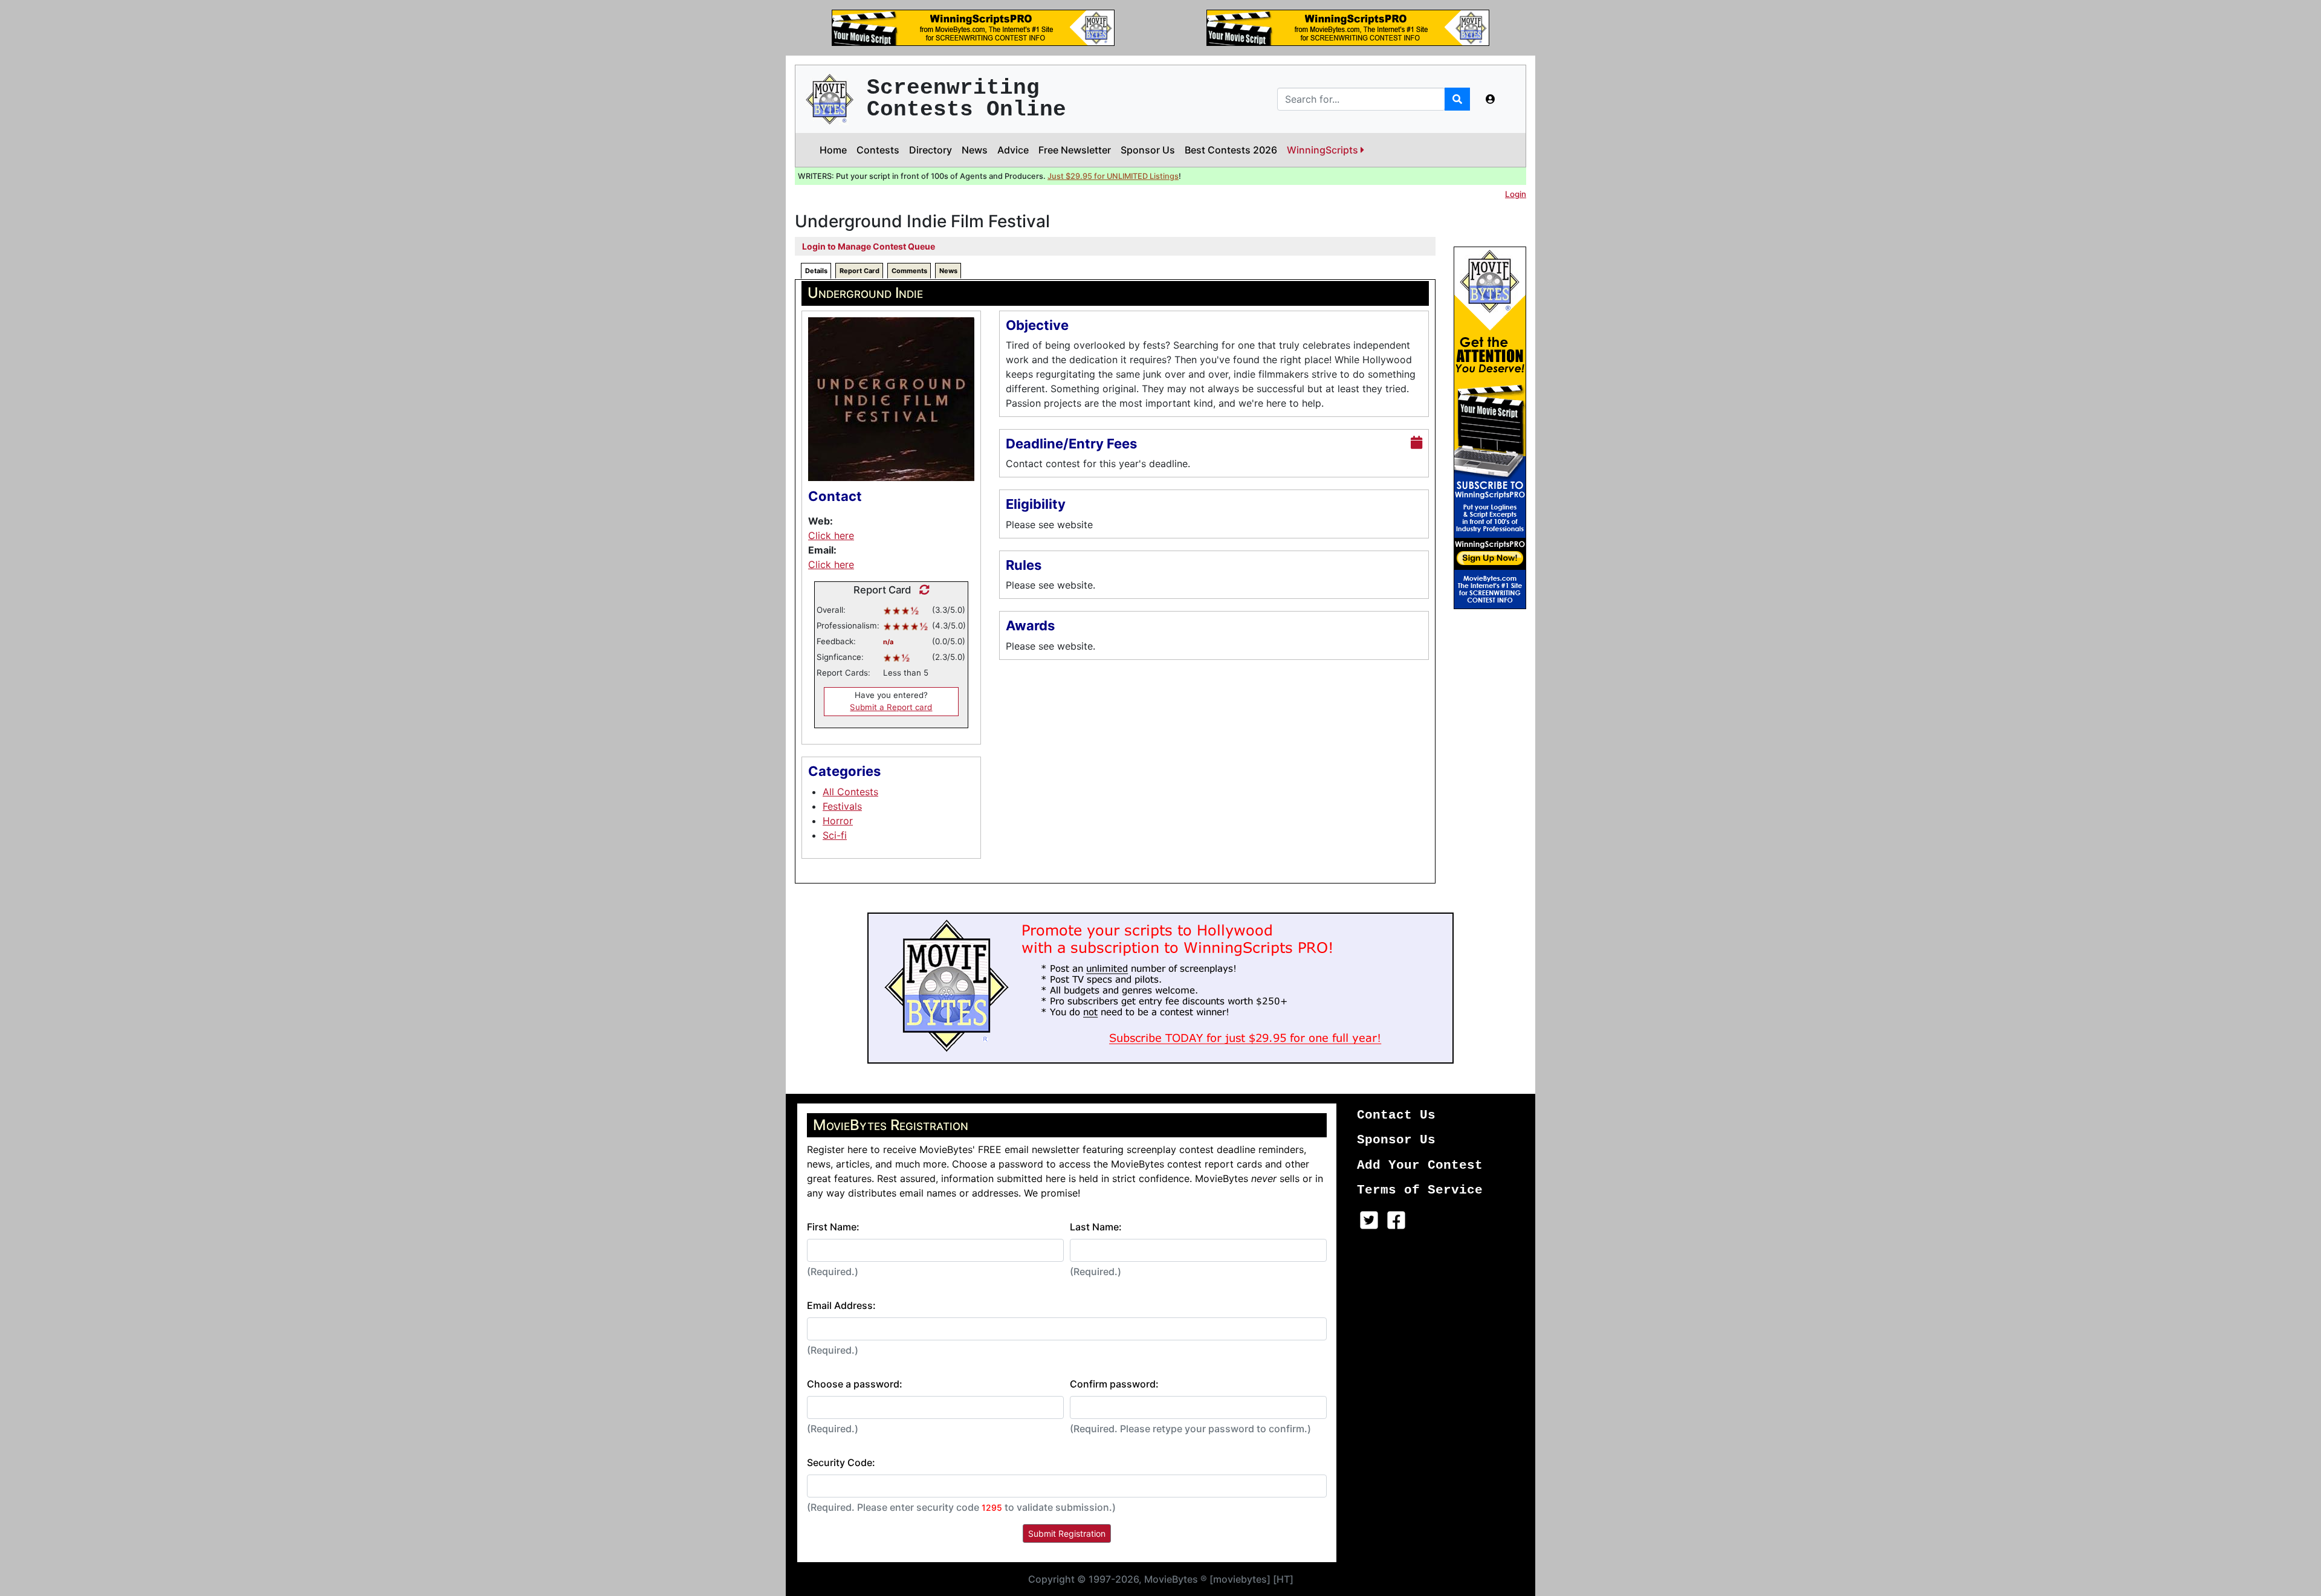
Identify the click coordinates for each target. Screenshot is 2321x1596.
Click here (831, 535)
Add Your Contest (1420, 1165)
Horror (838, 821)
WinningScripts (1324, 150)
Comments (909, 271)
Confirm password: (1114, 1384)
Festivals (842, 806)
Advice (1013, 150)
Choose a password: (855, 1384)
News (975, 150)
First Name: (833, 1227)
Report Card (859, 271)
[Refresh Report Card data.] (921, 590)
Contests (878, 150)
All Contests (850, 792)
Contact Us (1396, 1115)
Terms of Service (1420, 1190)
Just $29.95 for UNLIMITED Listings (1113, 176)
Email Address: (841, 1305)
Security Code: (841, 1462)
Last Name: (1096, 1227)
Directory (931, 150)
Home (833, 150)
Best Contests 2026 (1231, 150)
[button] (1491, 99)
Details (816, 271)
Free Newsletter (1075, 150)
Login (1516, 194)
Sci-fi (835, 835)
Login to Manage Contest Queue (869, 246)
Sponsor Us (1148, 150)
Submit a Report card (891, 707)
